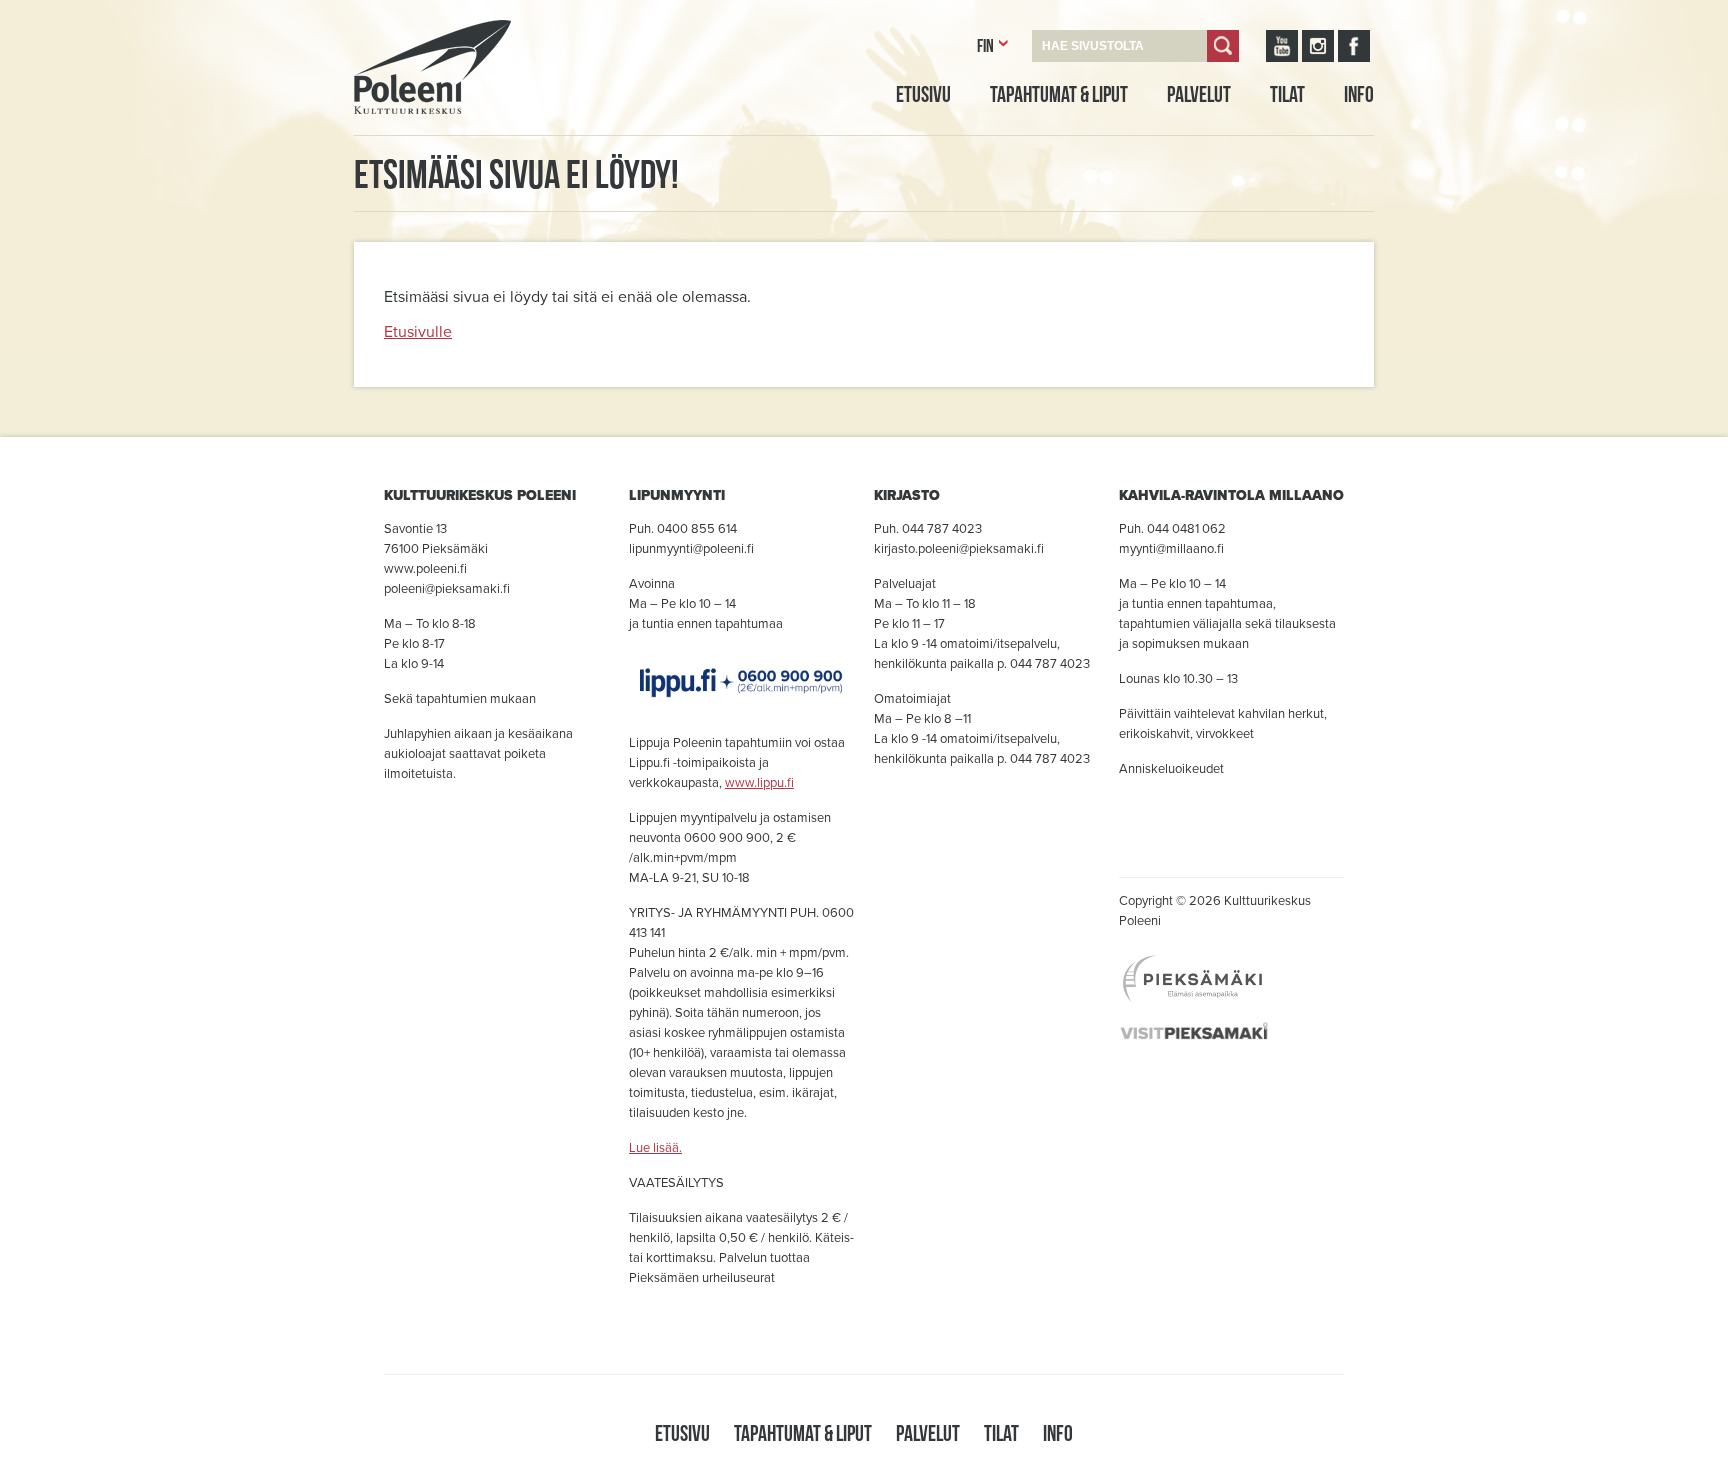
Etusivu (923, 94)
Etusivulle (418, 332)
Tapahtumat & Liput (1059, 94)
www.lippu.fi (759, 783)
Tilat (1287, 94)
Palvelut (1199, 94)
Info (1359, 94)
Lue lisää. (655, 1148)
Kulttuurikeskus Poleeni (408, 137)
